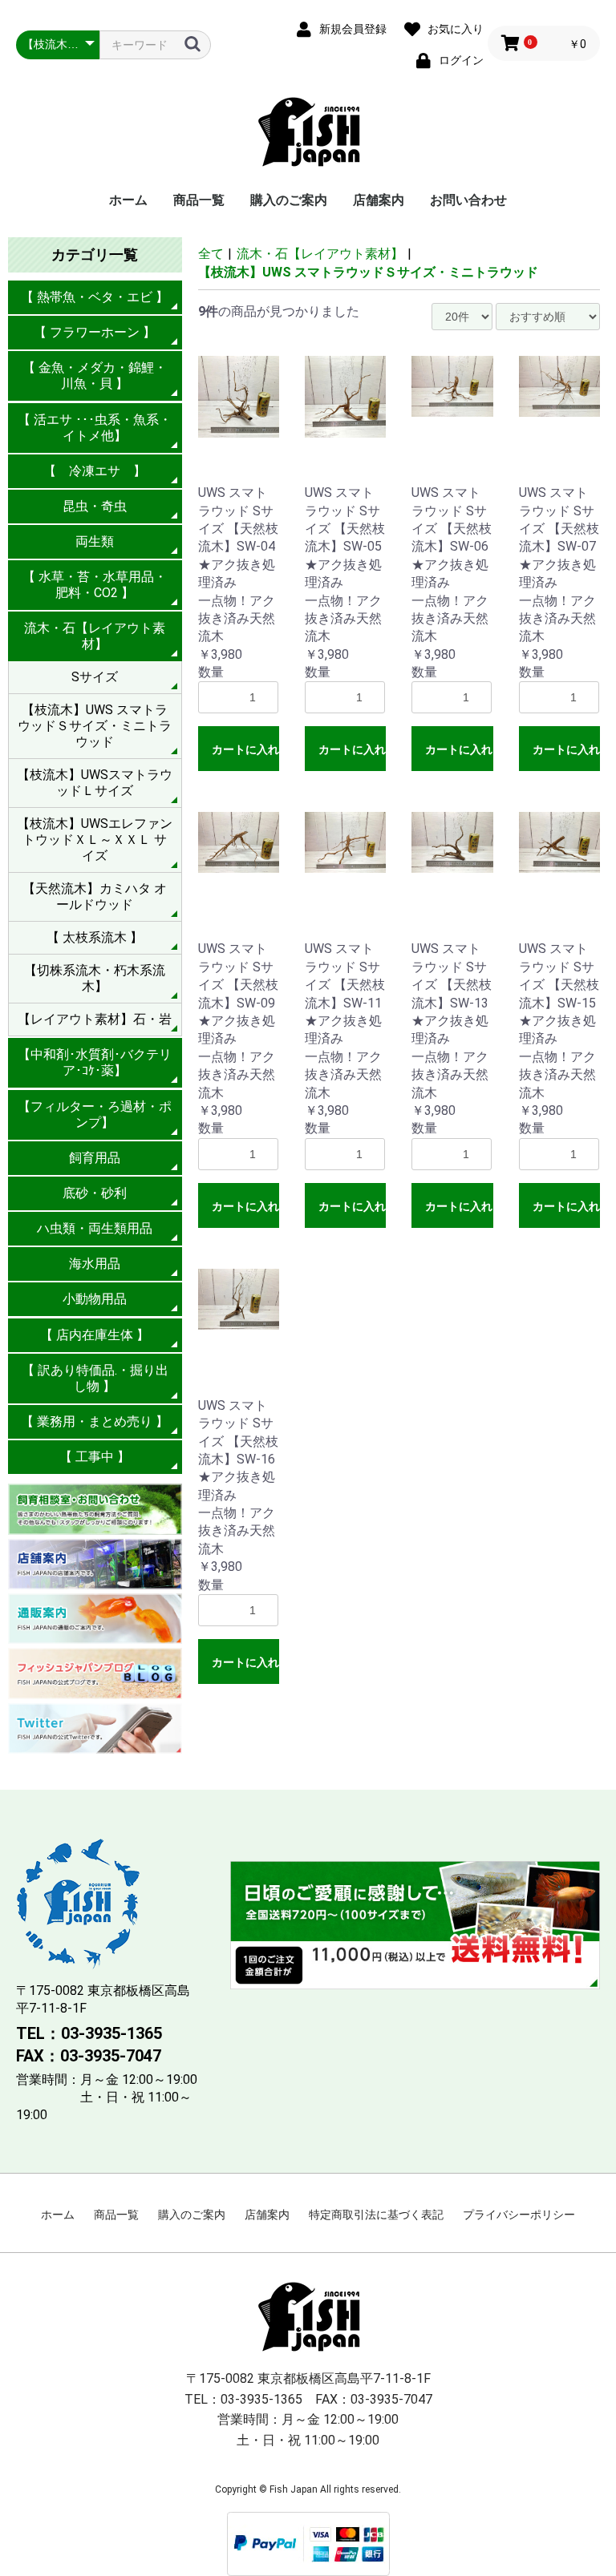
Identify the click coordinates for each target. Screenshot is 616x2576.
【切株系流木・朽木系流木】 (95, 978)
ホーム (128, 200)
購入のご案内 (289, 200)
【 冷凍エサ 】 (95, 471)
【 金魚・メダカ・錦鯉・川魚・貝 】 (95, 375)
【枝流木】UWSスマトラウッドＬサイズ (95, 783)
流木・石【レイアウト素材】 (95, 636)
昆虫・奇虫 (95, 506)
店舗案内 (379, 200)
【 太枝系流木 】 (95, 937)
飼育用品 (95, 1158)
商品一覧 (199, 200)
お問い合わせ (468, 200)
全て (211, 254)
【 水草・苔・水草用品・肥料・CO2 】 (95, 585)
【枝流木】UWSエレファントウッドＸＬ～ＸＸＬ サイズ (95, 840)
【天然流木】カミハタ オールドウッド (95, 896)
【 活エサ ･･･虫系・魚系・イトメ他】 (95, 428)
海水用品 (95, 1264)
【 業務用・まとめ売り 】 (95, 1421)
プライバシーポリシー (519, 2215)
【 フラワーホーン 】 (95, 332)
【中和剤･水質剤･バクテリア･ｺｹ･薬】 (95, 1062)
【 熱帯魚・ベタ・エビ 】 (95, 297)
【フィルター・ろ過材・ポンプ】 (95, 1114)
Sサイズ (95, 677)
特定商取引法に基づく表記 (376, 2215)
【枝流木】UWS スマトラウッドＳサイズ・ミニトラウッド (95, 726)
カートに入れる (245, 749)
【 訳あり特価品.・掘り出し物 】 (95, 1378)
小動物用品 (95, 1299)
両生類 (95, 541)
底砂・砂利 (95, 1193)
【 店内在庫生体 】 (95, 1335)
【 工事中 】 (95, 1457)
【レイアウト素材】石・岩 (95, 1019)
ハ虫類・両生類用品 (95, 1228)
